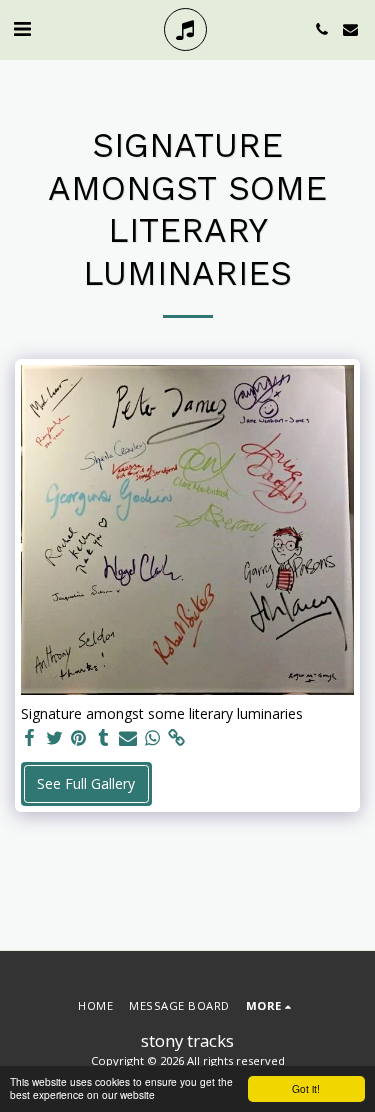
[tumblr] (104, 738)
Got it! (306, 1088)
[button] (22, 28)
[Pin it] (79, 738)
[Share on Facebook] (30, 738)
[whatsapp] (153, 738)
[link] (177, 738)
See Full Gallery (86, 783)
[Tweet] (55, 738)
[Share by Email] (128, 738)
